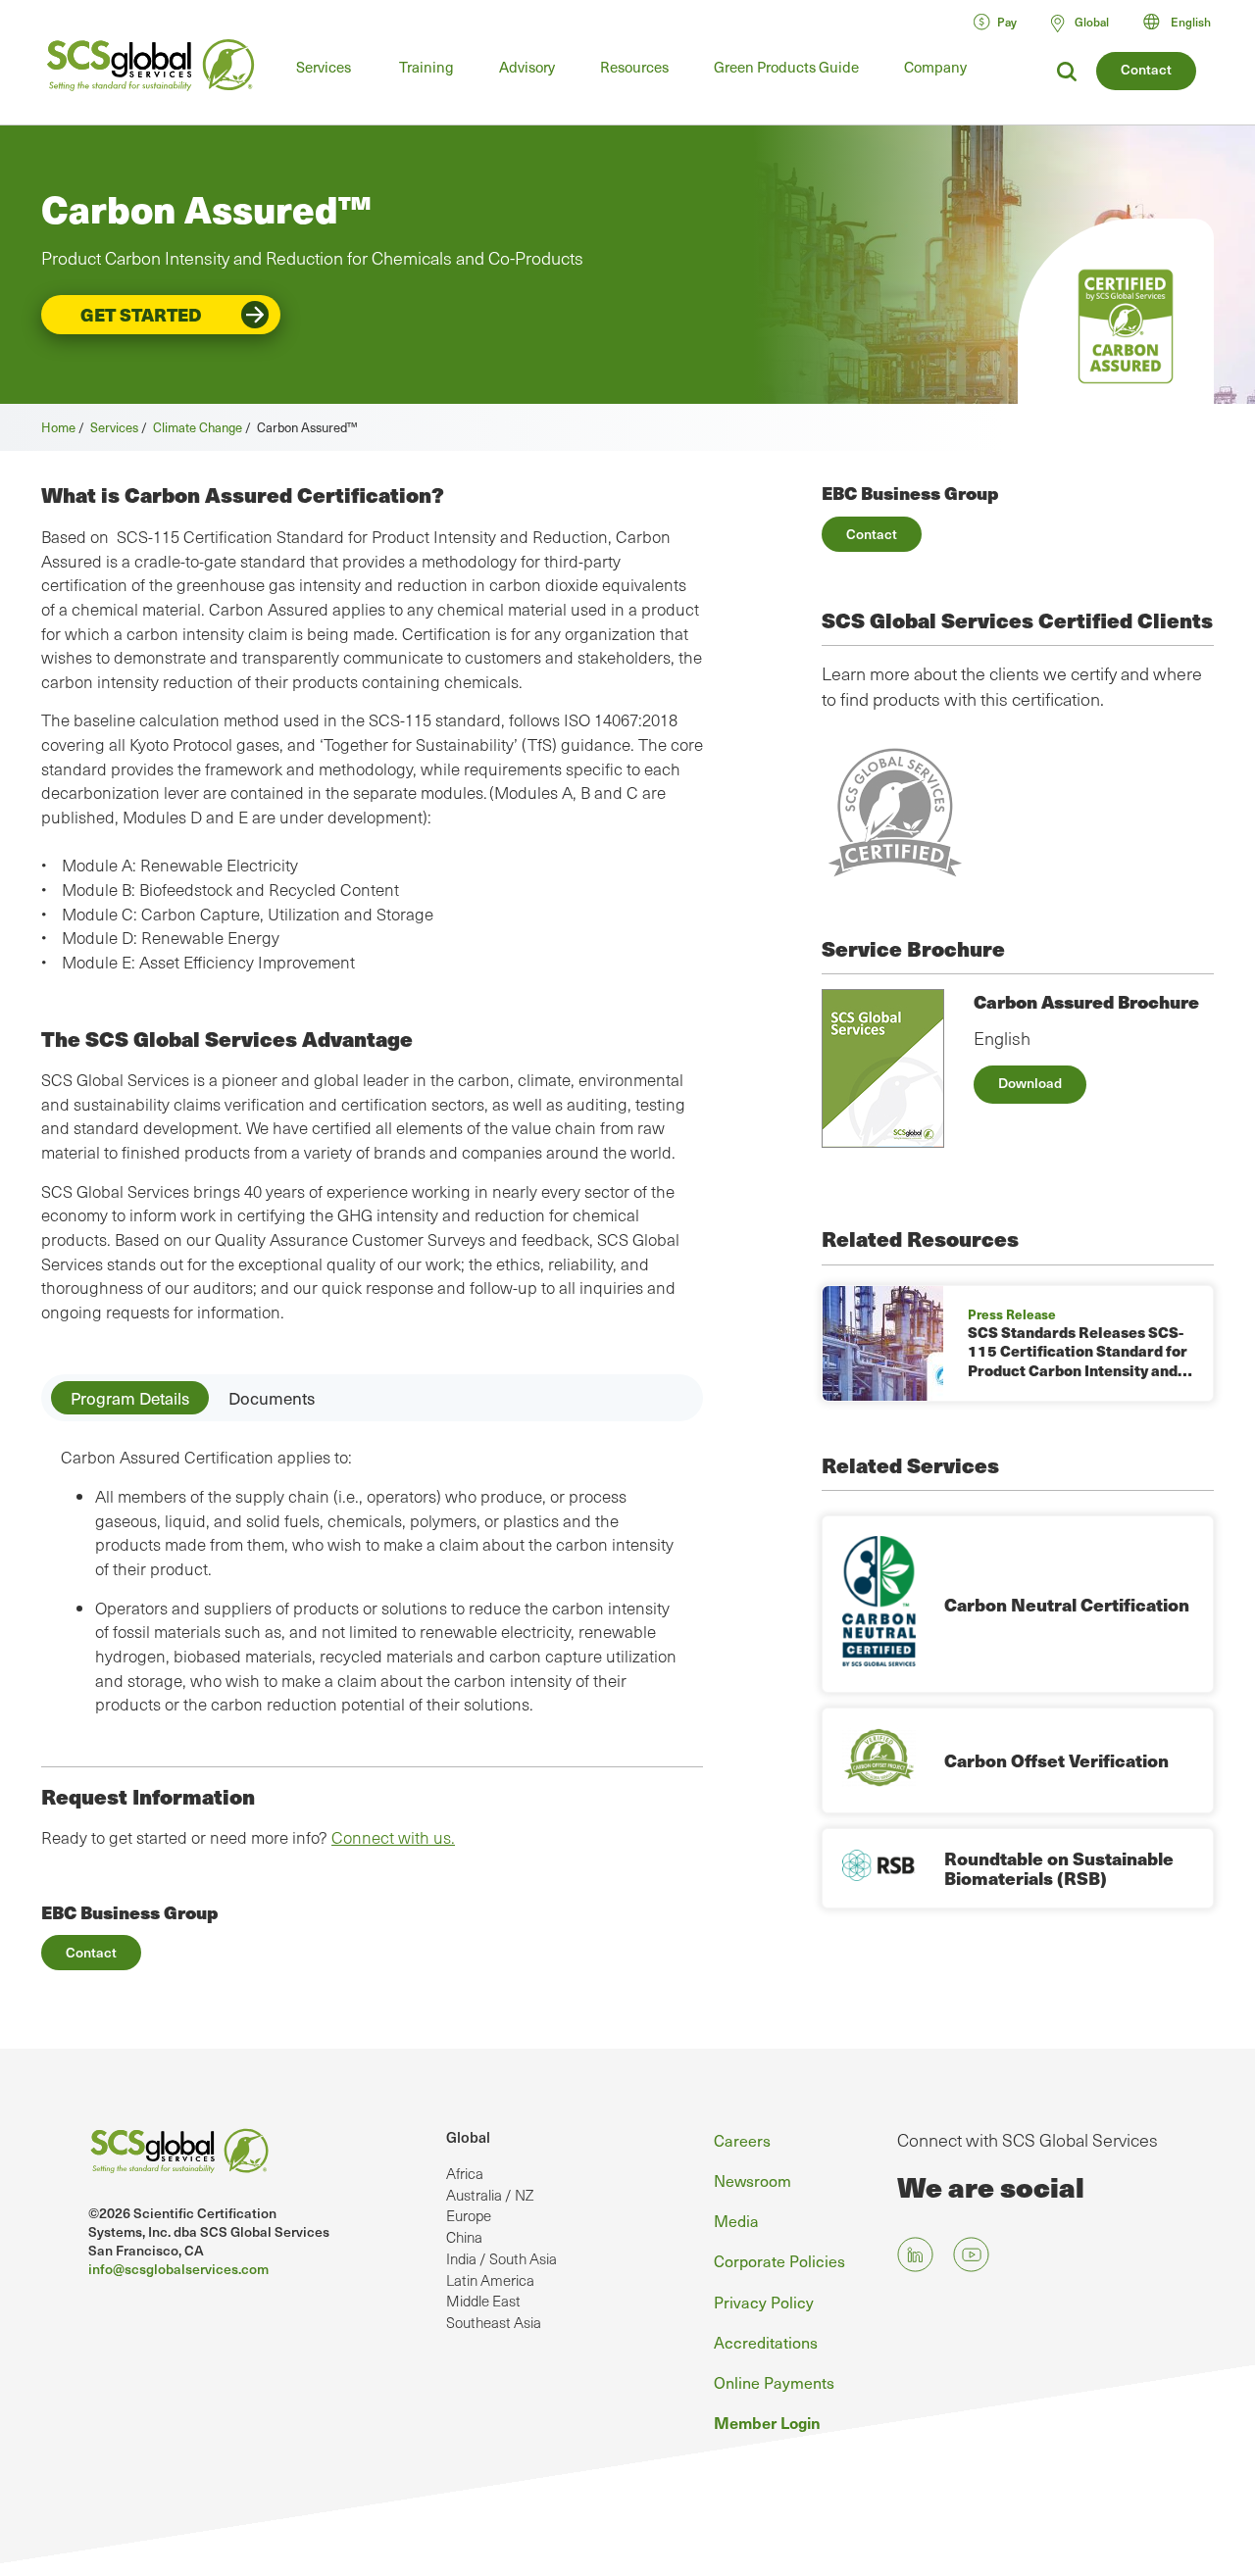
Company (935, 67)
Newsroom (753, 2180)
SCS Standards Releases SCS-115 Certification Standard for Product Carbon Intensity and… (1080, 1351)
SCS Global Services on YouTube (971, 2255)
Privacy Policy (764, 2302)
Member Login (767, 2422)
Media (736, 2220)
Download (1030, 1083)
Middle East (483, 2301)
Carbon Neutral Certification (1067, 1604)
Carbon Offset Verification (1056, 1760)
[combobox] (1186, 22)
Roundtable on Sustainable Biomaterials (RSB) (1059, 1868)
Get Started (141, 314)
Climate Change (198, 427)
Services (324, 67)
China (464, 2237)
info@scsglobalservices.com (178, 2269)
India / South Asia (502, 2258)
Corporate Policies (779, 2260)
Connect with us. (393, 1837)
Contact (1146, 69)
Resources (634, 67)
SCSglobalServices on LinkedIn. (915, 2255)
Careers (742, 2140)
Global (468, 2137)
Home (58, 427)
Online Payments (774, 2382)
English (1191, 22)
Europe (469, 2215)
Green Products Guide (786, 67)
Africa (465, 2173)
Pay (1007, 22)
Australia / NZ (490, 2195)
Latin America (490, 2280)
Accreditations (766, 2342)
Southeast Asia (494, 2322)
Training (427, 67)
